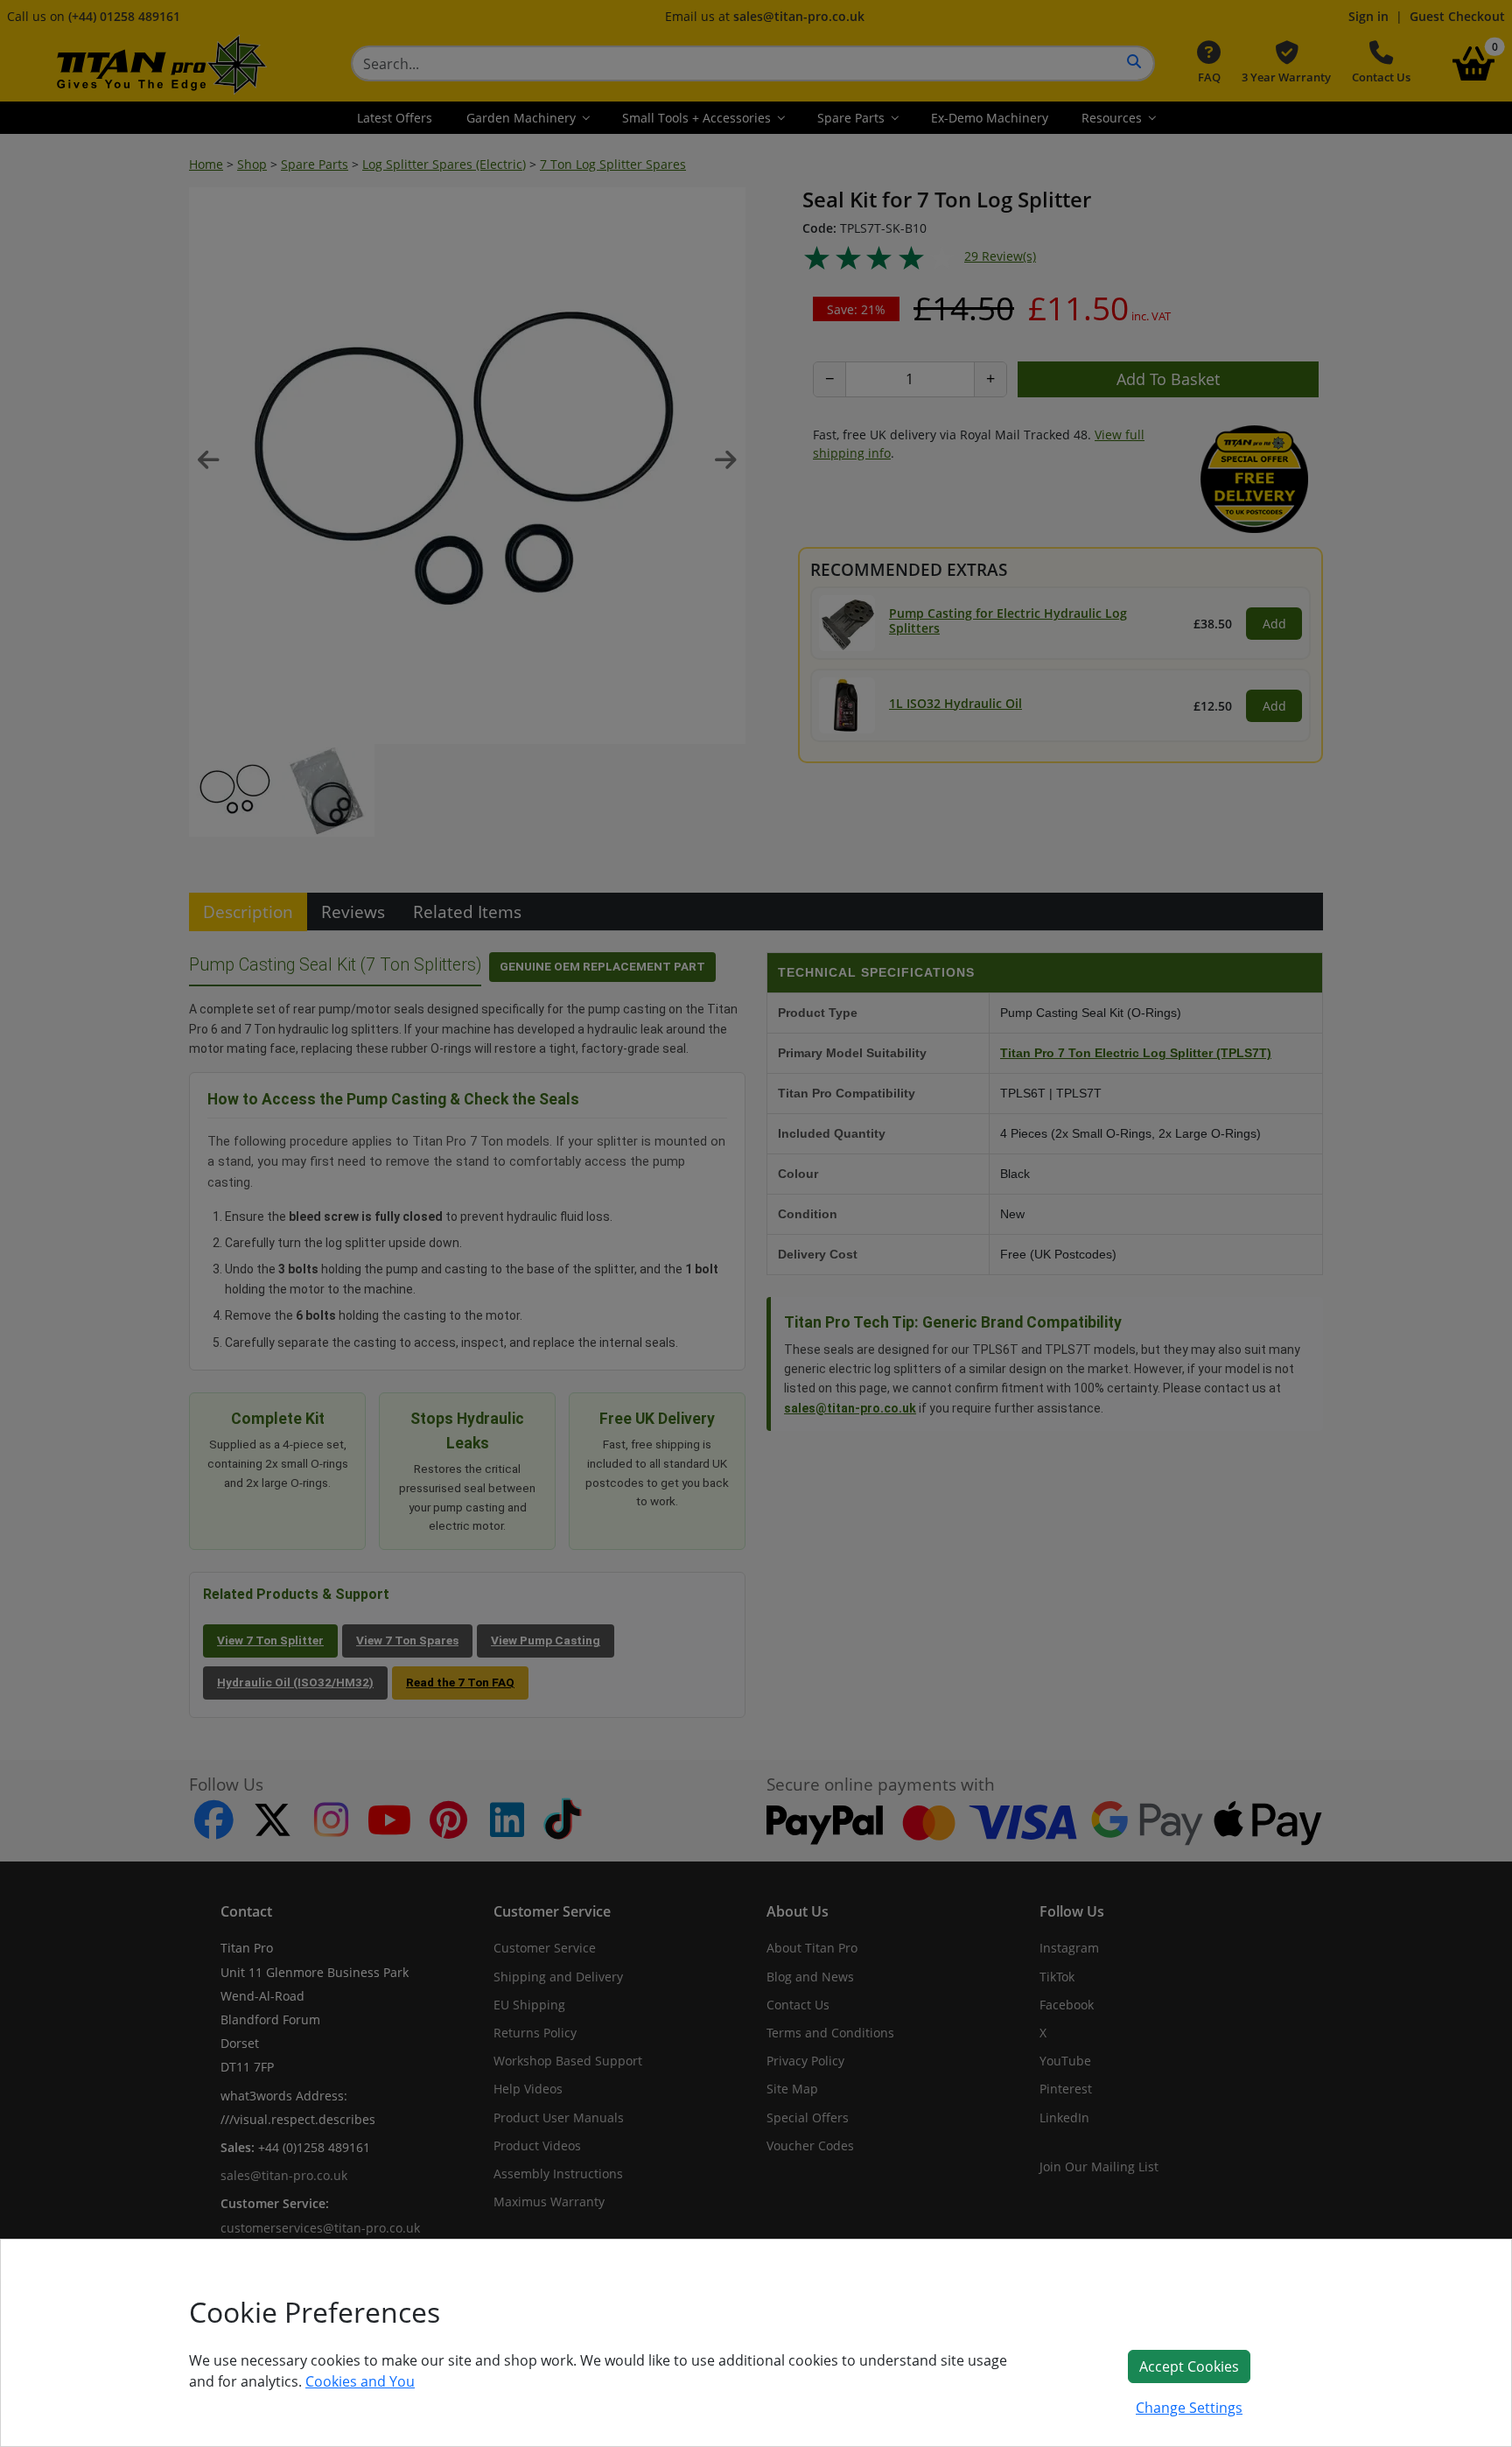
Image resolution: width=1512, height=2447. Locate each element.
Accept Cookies (1189, 2366)
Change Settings (1189, 2408)
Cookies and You (360, 2381)
